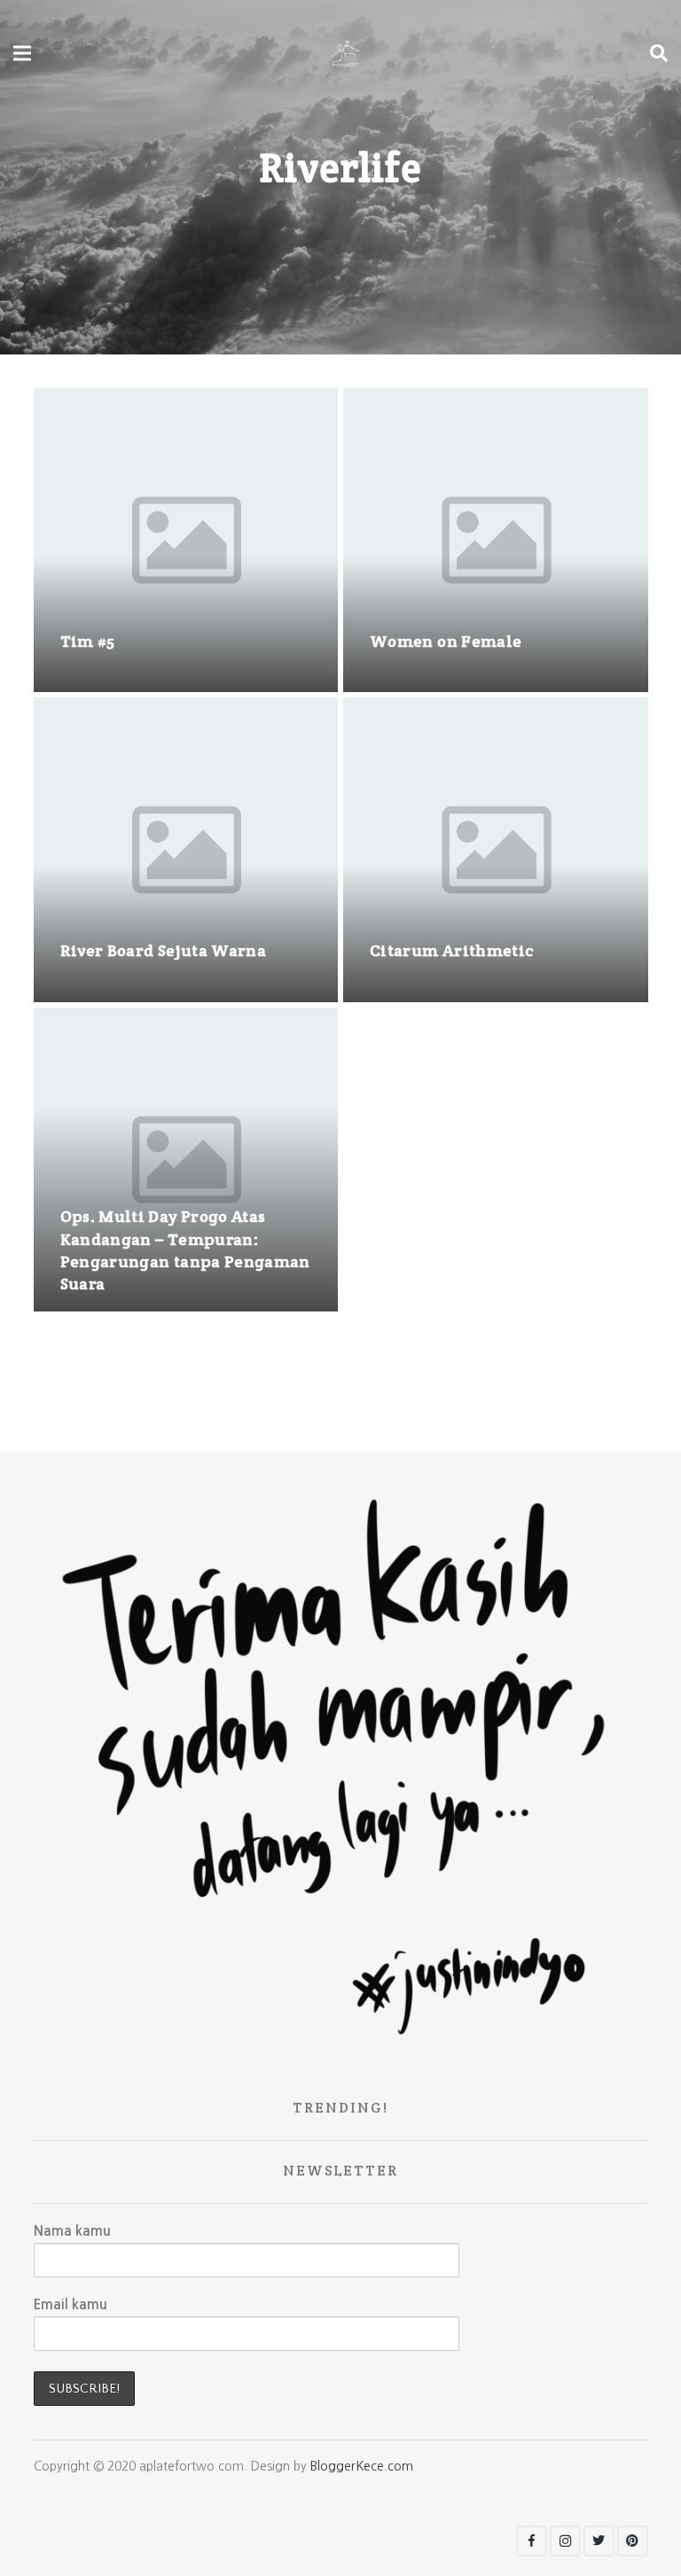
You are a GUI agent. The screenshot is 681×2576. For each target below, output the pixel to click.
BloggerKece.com (362, 2466)
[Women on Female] (496, 541)
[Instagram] (565, 2541)
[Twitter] (599, 2541)
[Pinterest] (633, 2541)
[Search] (659, 53)
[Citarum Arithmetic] (496, 850)
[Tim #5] (186, 541)
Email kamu (70, 2304)
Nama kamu (72, 2231)
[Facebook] (532, 2541)
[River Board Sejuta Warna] (186, 850)
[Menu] (22, 53)
